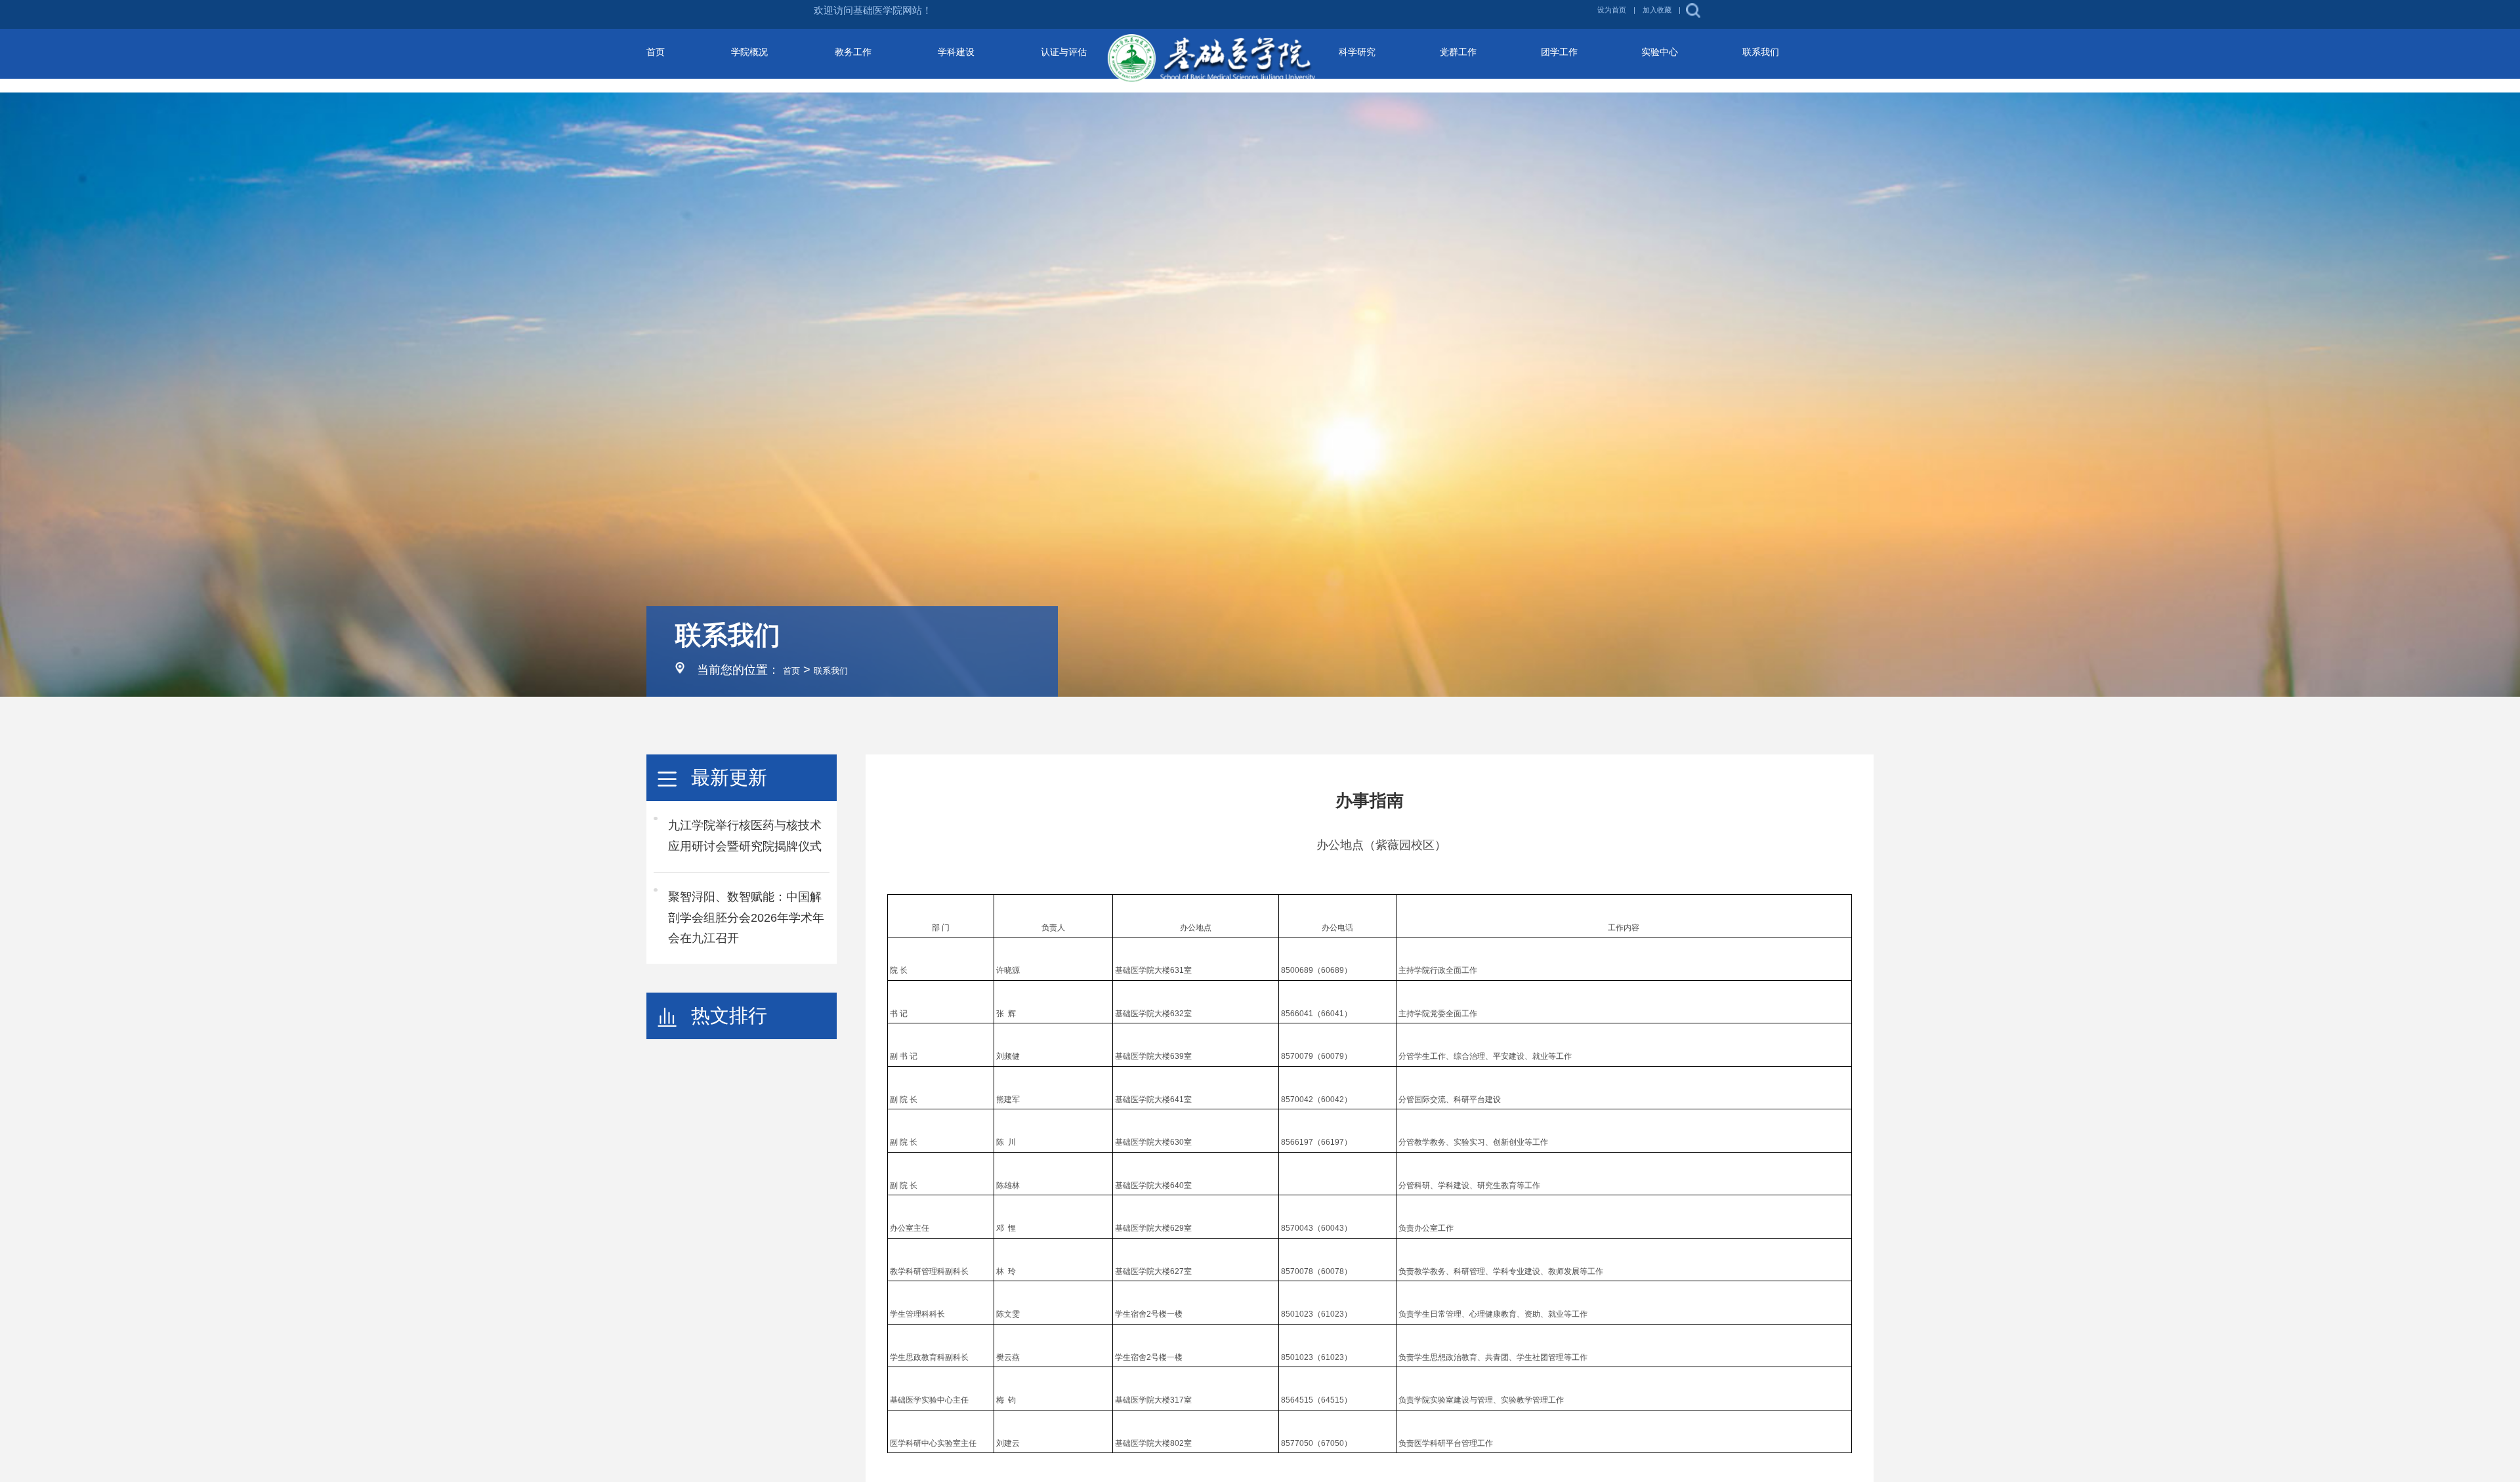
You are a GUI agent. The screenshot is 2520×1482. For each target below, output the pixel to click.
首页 (795, 670)
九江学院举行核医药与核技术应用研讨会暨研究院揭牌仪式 (745, 836)
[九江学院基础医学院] (1260, 60)
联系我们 (844, 670)
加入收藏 (1815, 14)
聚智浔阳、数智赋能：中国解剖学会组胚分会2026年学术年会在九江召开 (746, 918)
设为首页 (1758, 14)
